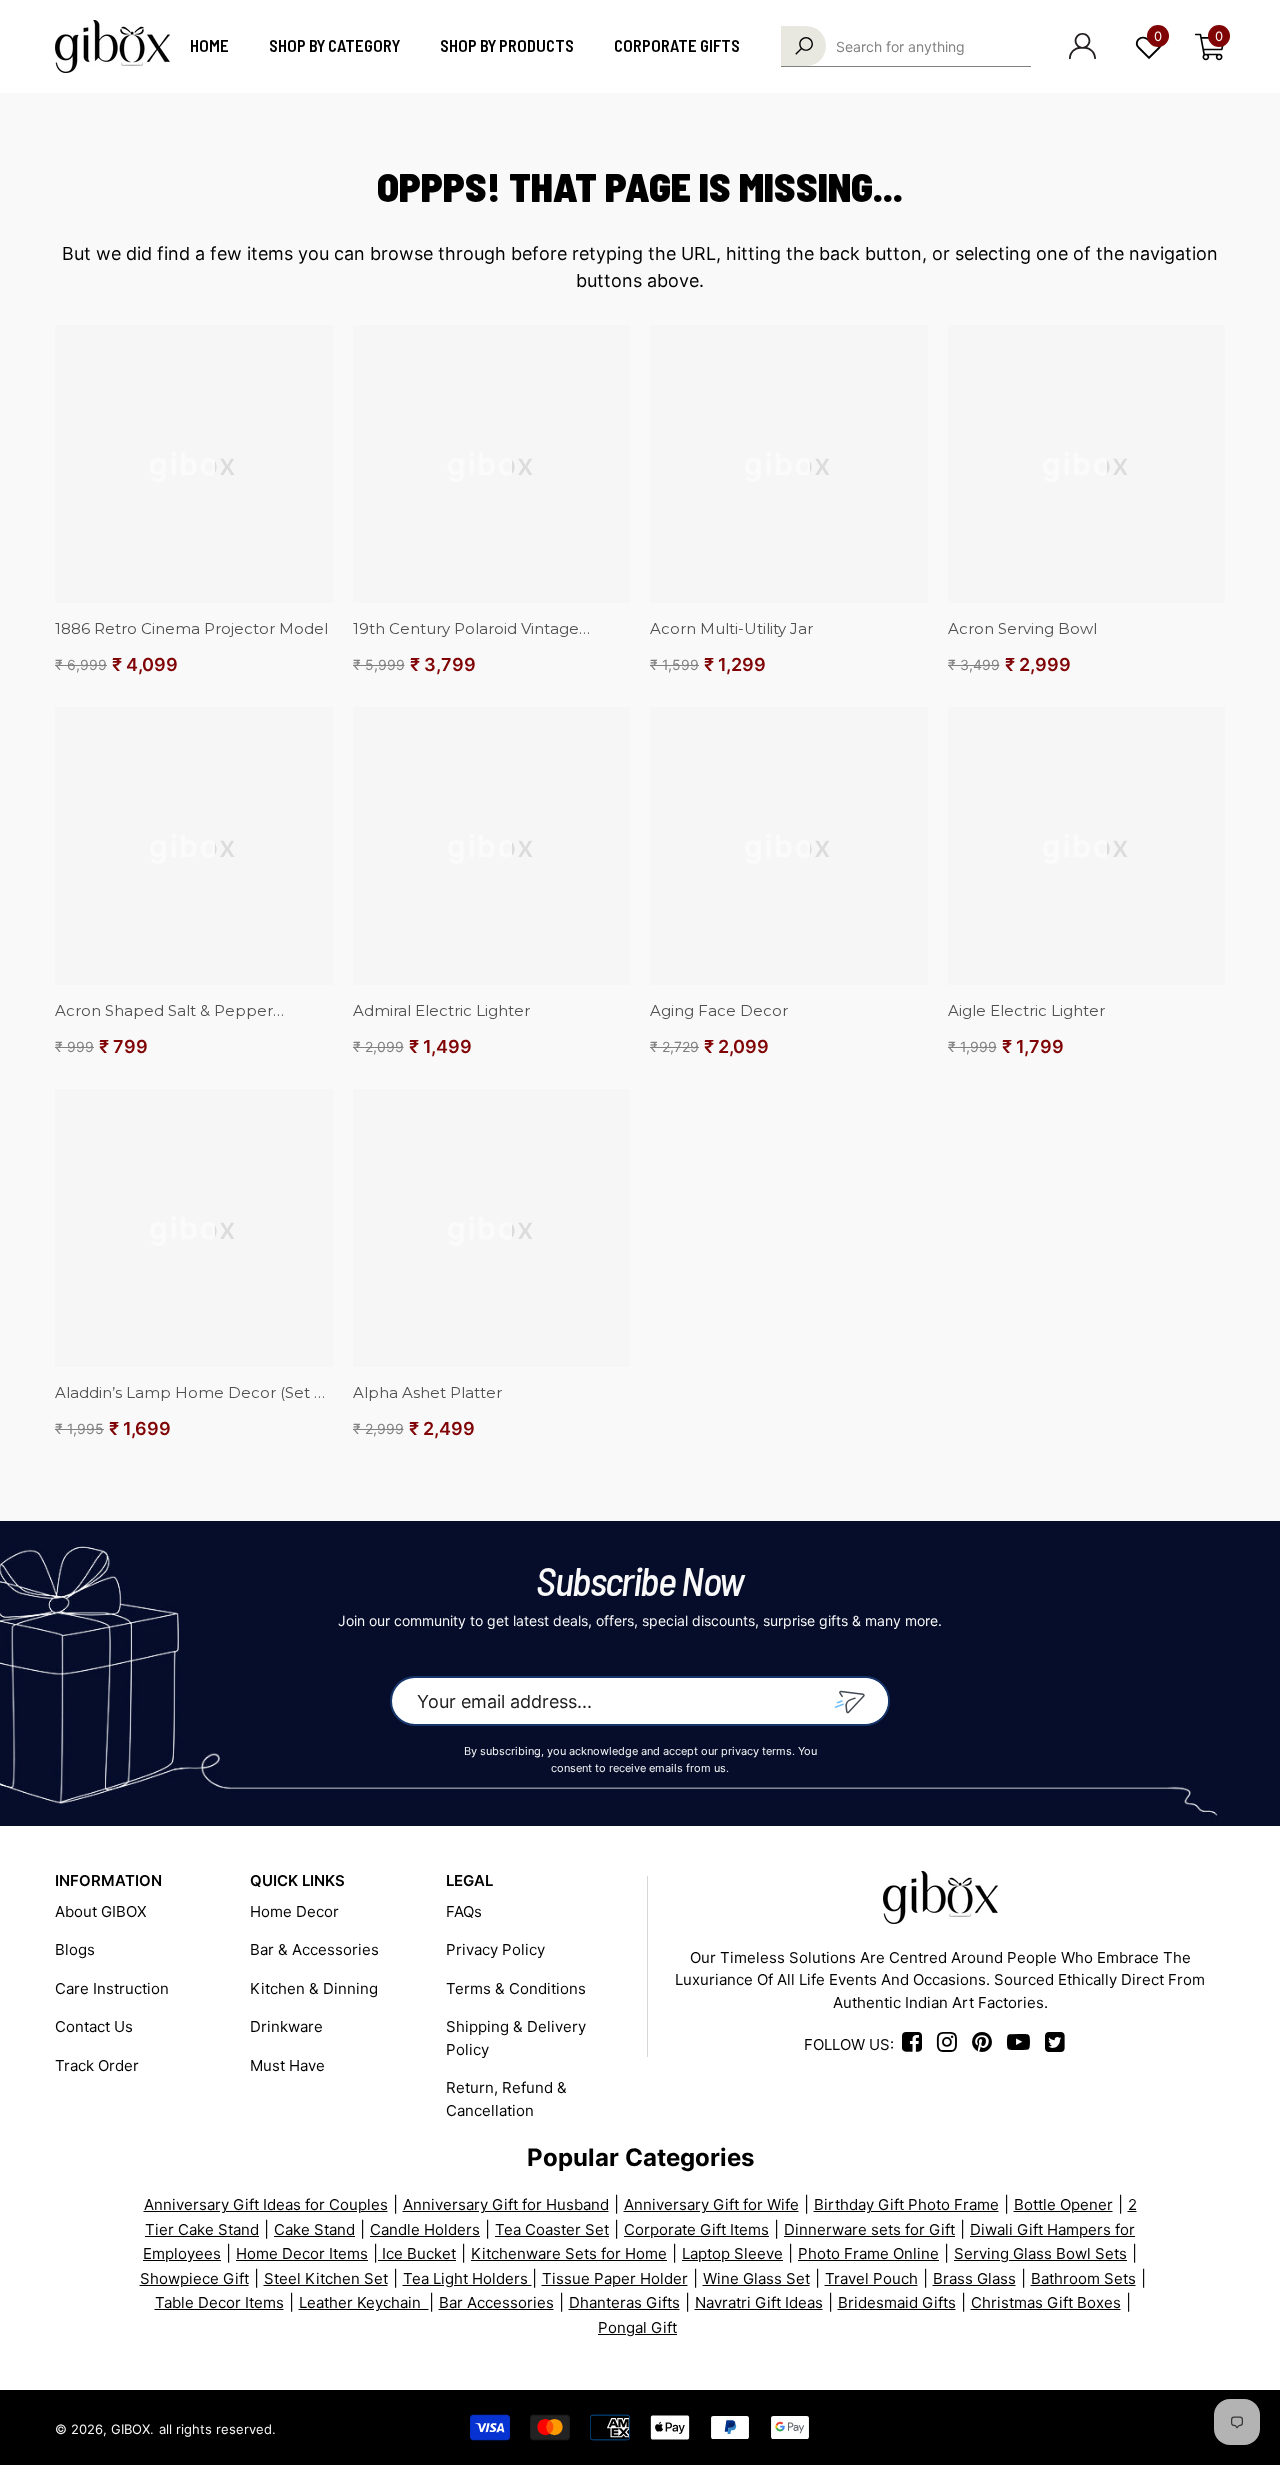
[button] (1210, 47)
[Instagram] (952, 2044)
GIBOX (130, 2429)
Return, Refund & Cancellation (506, 2099)
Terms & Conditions (516, 1988)
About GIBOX (101, 1911)
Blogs (75, 1949)
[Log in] (1082, 46)
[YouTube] (1140, 2427)
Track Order (97, 2065)
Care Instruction (112, 1988)
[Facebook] (915, 2044)
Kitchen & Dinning (314, 1988)
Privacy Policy (495, 1949)
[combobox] (933, 46)
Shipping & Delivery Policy (516, 2038)
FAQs (464, 1911)
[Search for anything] (906, 46)
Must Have (287, 2065)
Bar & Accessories (314, 1949)
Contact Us (94, 2026)
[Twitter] (1211, 2427)
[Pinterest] (1069, 2427)
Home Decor (294, 1911)
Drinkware (286, 2026)
